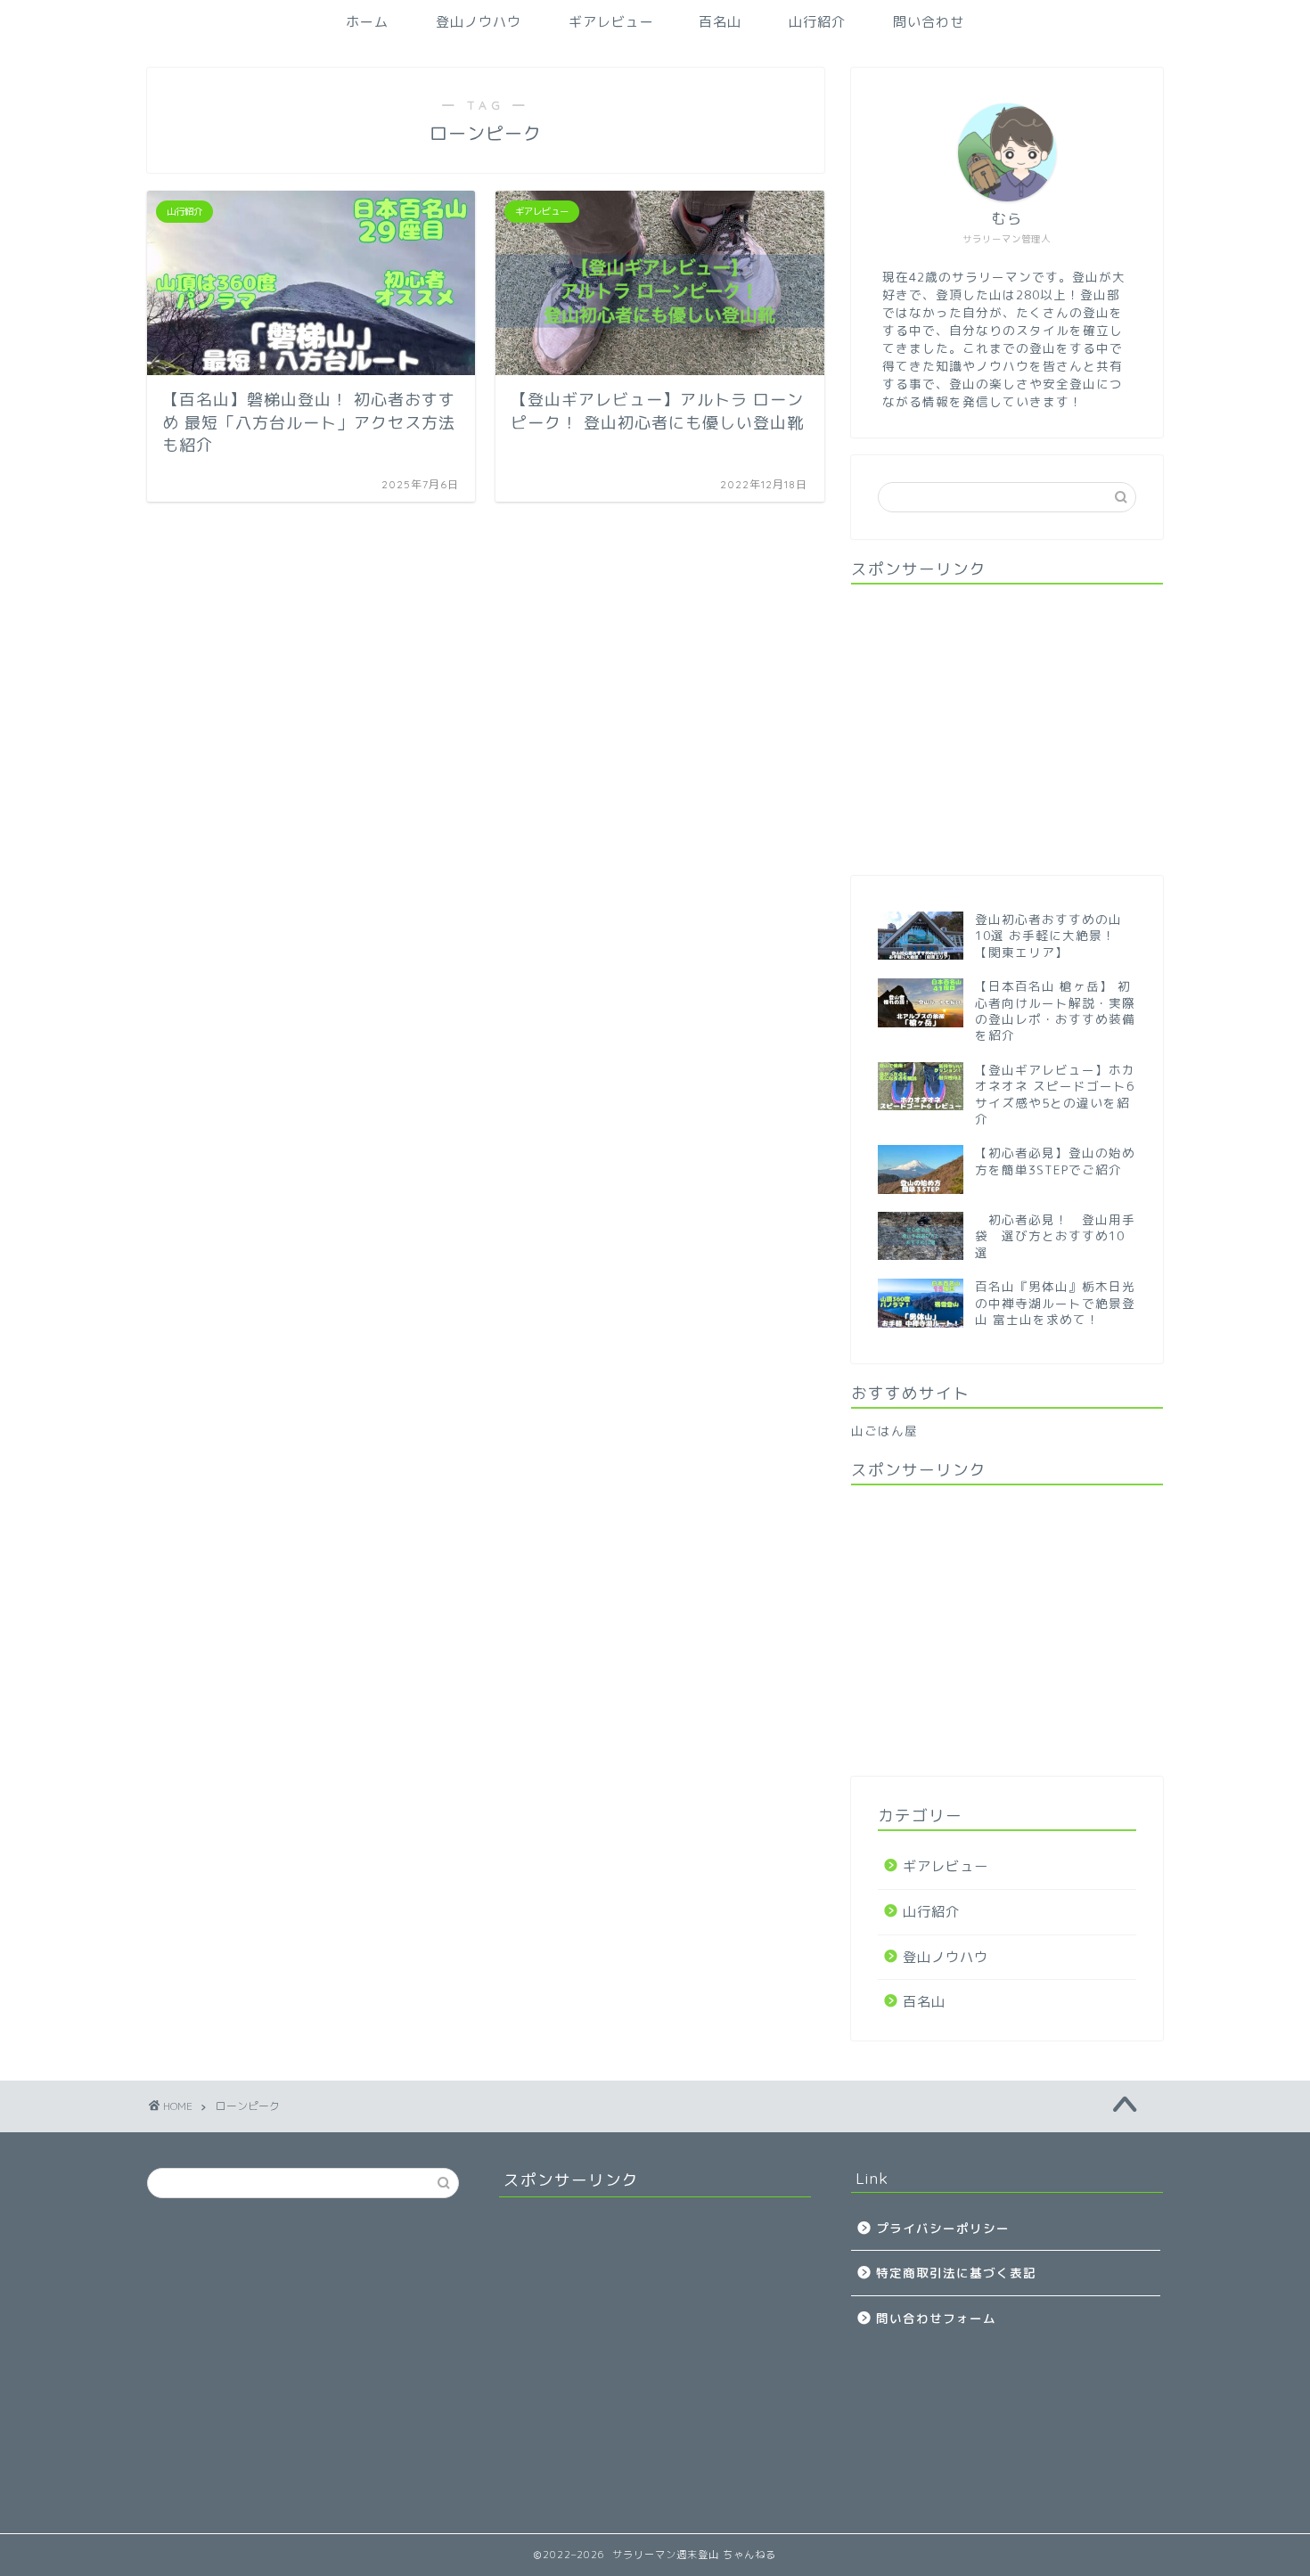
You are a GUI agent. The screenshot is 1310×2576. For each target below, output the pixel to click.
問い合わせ (929, 22)
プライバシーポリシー (943, 2228)
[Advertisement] (1007, 728)
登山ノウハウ (479, 22)
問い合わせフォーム (936, 2318)
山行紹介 (817, 22)
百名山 (720, 22)
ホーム (367, 22)
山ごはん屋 (884, 1431)
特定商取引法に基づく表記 (956, 2273)
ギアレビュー (611, 22)
